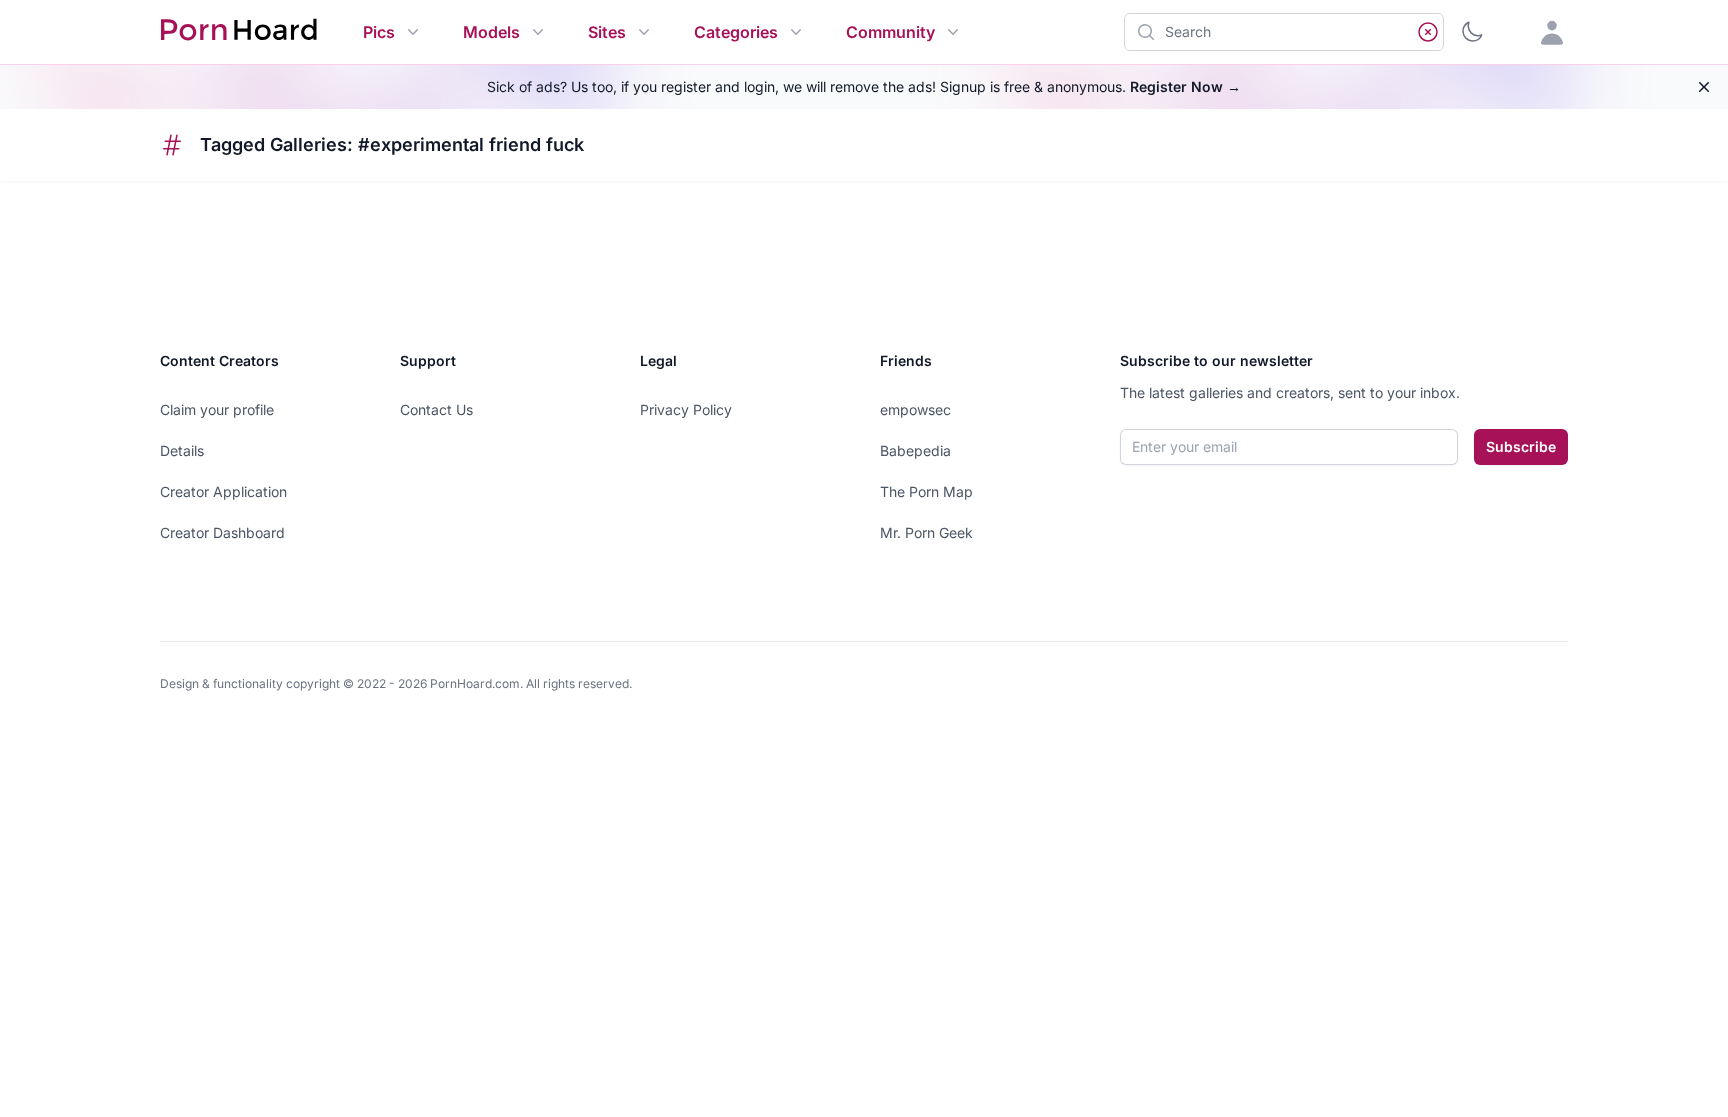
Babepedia (915, 450)
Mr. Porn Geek (926, 532)
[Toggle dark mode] (1472, 32)
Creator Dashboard (222, 532)
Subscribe (1521, 446)
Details (182, 450)
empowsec (915, 409)
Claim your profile (217, 409)
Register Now (1185, 86)
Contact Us (436, 409)
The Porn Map (926, 491)
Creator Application (223, 491)
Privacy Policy (686, 409)
